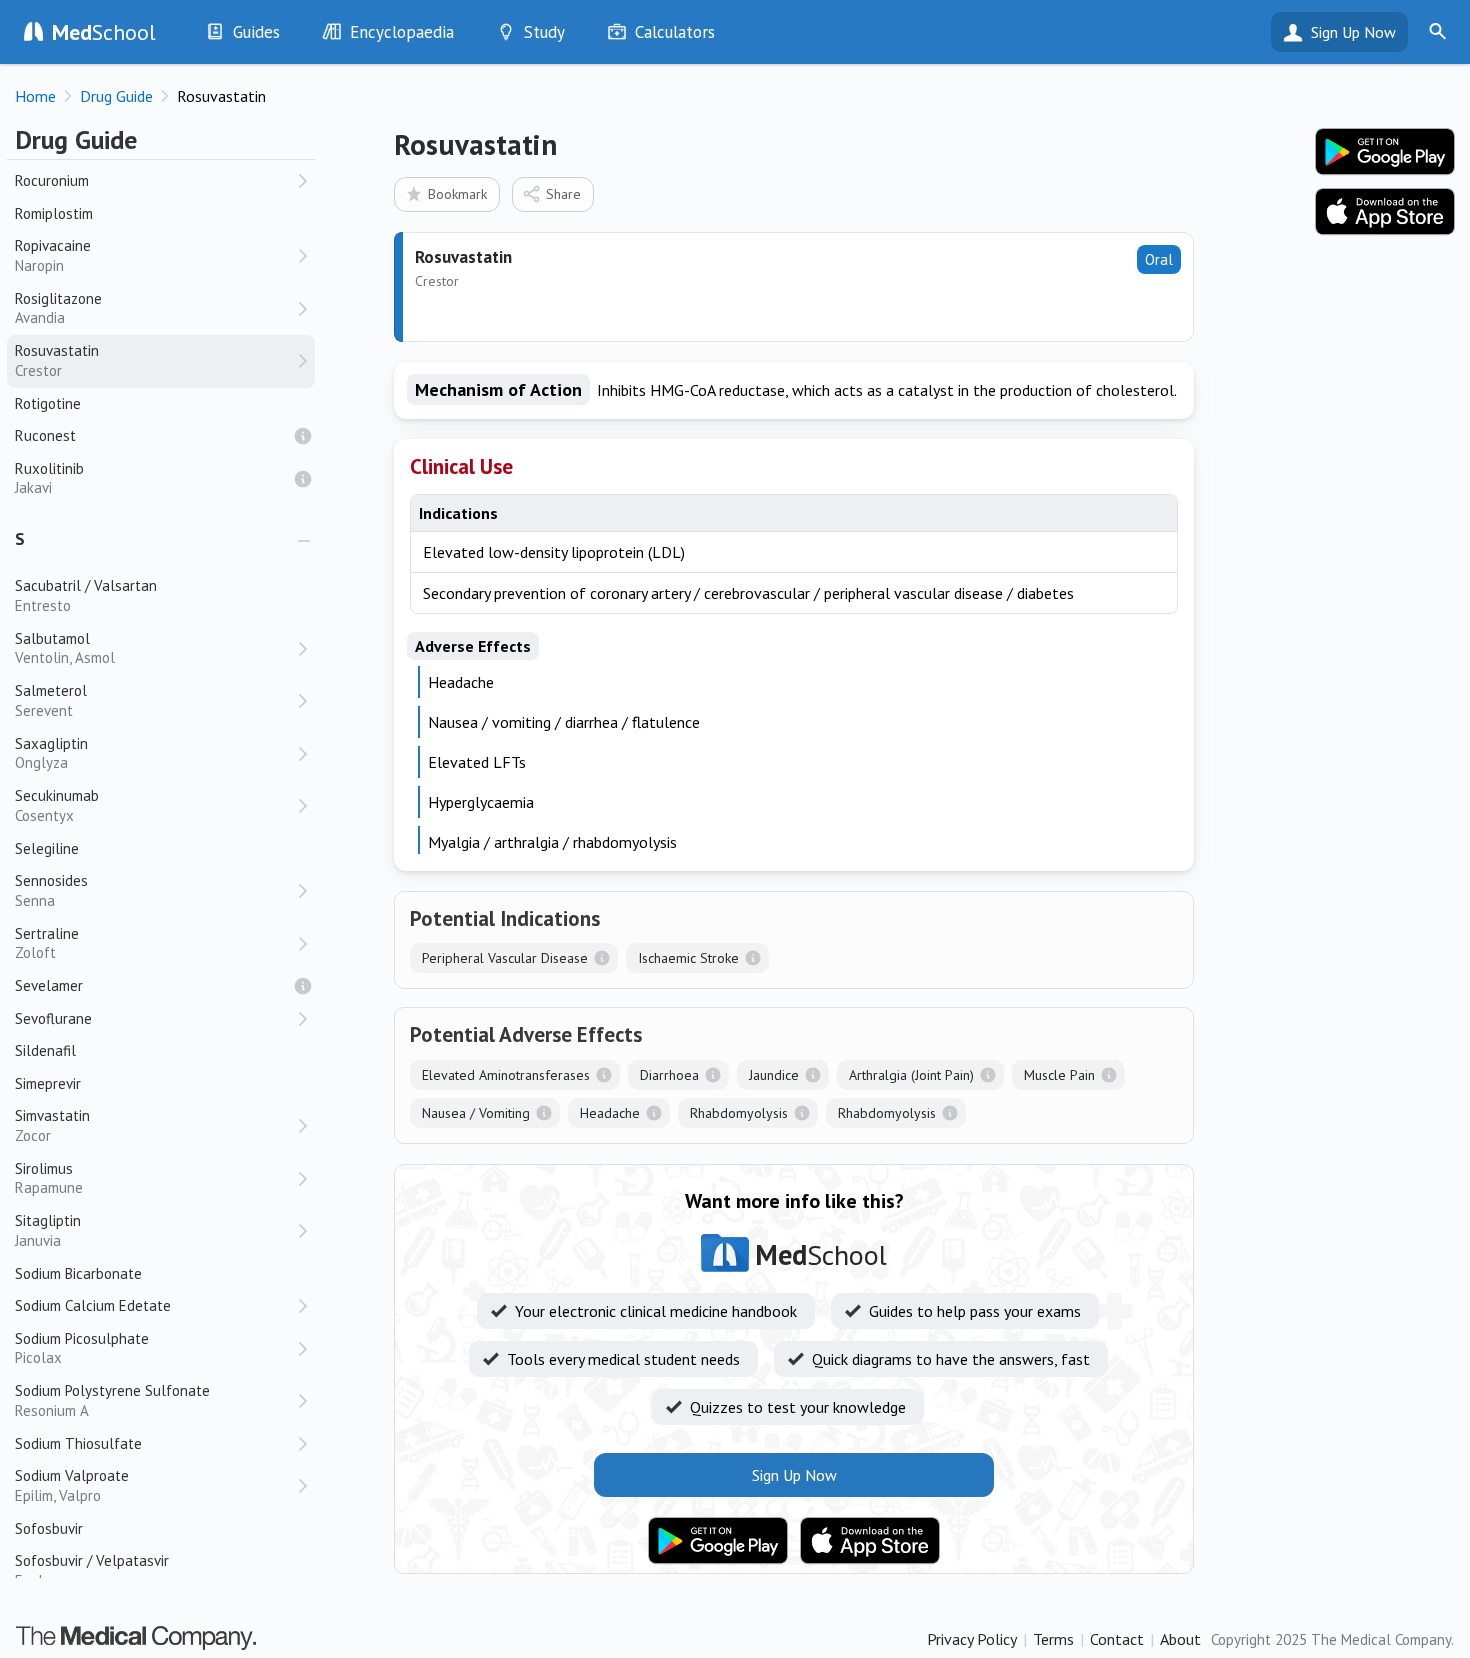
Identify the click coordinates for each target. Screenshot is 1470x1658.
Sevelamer (49, 985)
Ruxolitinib (49, 478)
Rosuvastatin (57, 360)
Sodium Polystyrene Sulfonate (112, 1400)
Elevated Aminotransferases (506, 1075)
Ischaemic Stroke (688, 958)
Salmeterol (51, 700)
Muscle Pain (1059, 1075)
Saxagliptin (51, 753)
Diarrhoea (669, 1075)
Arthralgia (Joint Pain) (911, 1075)
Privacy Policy (972, 1639)
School (104, 32)
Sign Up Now (1353, 32)
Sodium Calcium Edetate (93, 1305)
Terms (1053, 1639)
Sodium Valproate (72, 1485)
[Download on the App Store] (870, 1541)
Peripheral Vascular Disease (505, 958)
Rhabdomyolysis (739, 1113)
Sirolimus (49, 1178)
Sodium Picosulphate (82, 1348)
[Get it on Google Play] (718, 1541)
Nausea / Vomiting (476, 1113)
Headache (610, 1113)
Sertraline (47, 943)
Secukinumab (57, 805)
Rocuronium (52, 180)
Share (563, 194)
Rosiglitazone (58, 308)
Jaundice (774, 1075)
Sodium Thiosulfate (78, 1443)
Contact (1117, 1639)
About (1180, 1639)
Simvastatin (52, 1125)
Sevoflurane (53, 1018)
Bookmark (457, 194)
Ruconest (45, 435)
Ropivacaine (53, 255)
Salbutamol (65, 648)
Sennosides (51, 890)
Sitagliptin (48, 1230)
